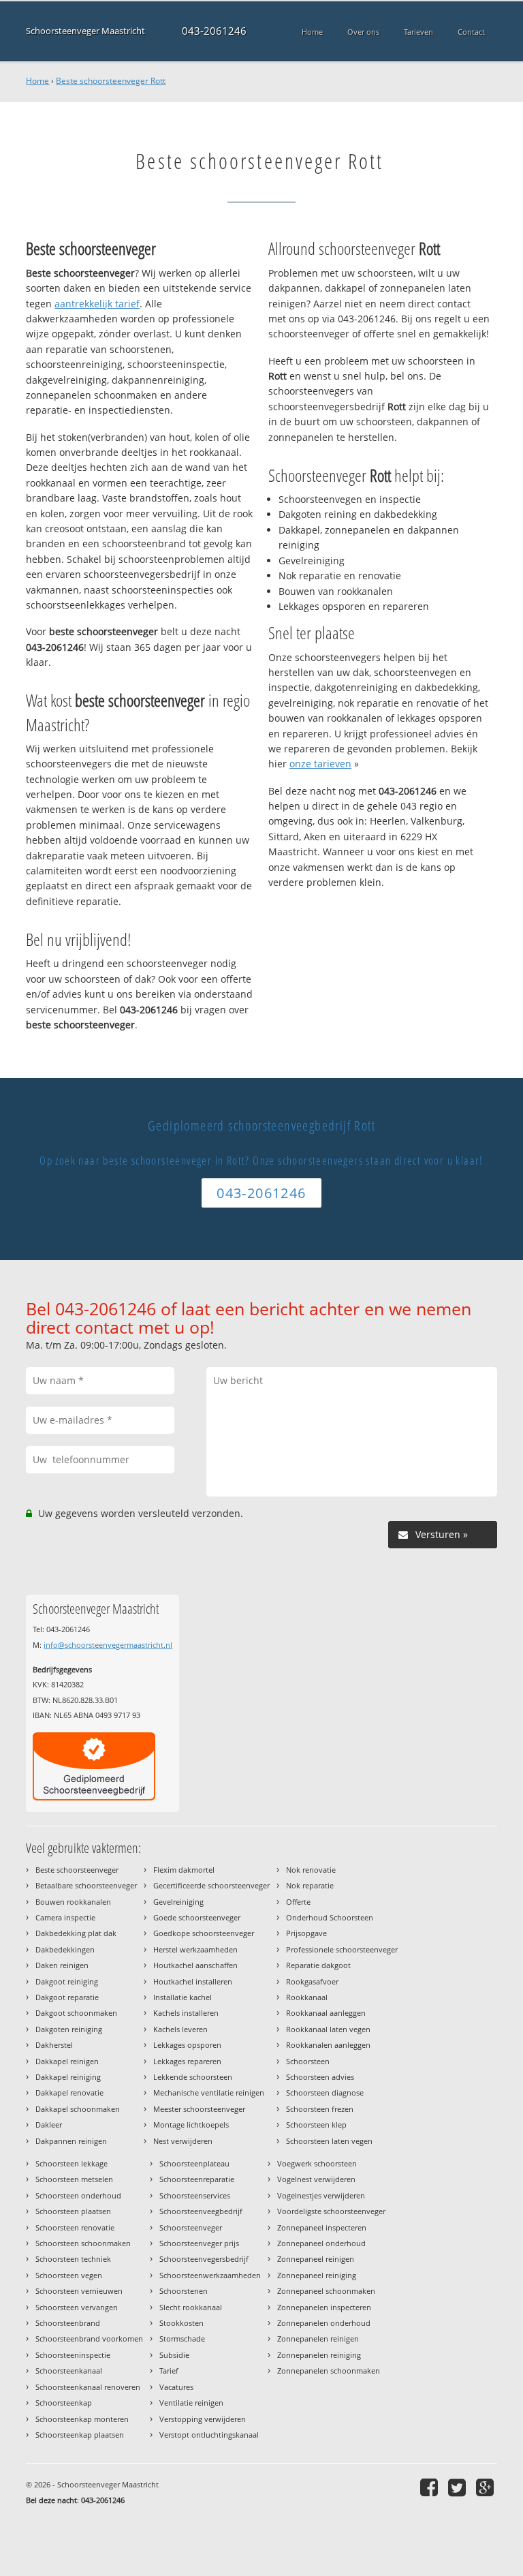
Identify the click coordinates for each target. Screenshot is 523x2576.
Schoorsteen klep (316, 2125)
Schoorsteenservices (195, 2195)
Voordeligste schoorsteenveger (331, 2211)
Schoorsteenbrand (68, 2323)
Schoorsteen (308, 2061)
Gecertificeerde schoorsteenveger (211, 1885)
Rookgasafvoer (312, 1981)
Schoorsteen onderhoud (78, 2195)
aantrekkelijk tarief (97, 304)
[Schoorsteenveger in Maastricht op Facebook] (431, 2487)
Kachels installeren (186, 2013)
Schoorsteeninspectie (73, 2355)
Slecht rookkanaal (191, 2307)
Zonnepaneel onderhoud (321, 2243)
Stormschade (182, 2339)
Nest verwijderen (183, 2141)
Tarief (169, 2371)
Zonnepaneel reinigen (316, 2259)
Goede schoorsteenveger (197, 1917)
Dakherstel (54, 2045)
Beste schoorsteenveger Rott (111, 81)
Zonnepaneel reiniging (317, 2275)
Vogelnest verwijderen (316, 2179)
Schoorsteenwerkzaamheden (210, 2275)
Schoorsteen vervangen (77, 2307)
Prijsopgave (306, 1933)
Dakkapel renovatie (69, 2092)
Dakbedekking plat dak (76, 1933)
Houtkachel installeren (193, 1981)
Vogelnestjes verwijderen (321, 2195)
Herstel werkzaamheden (195, 1949)
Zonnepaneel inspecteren (322, 2227)
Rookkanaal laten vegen (328, 2029)
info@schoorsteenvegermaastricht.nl (108, 1645)
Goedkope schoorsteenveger (204, 1933)
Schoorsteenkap (64, 2403)
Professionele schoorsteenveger (342, 1949)
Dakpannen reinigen (71, 2141)
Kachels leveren (180, 2029)
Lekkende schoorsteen (193, 2077)
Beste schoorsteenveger (77, 1870)
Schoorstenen (184, 2291)
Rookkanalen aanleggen (328, 2045)
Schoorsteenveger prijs (199, 2243)
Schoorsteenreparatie (197, 2179)
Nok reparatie (310, 1885)
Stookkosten (181, 2323)
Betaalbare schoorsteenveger (86, 1885)
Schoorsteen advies (320, 2077)
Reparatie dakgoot (318, 1965)
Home (37, 81)
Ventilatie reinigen (191, 2403)
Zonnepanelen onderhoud (324, 2323)
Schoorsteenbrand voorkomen (89, 2339)
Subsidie (174, 2355)
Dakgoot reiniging (67, 1981)
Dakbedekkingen (65, 1949)
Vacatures (176, 2387)
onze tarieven (320, 764)
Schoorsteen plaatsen (73, 2211)
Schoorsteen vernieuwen (79, 2291)
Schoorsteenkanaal (69, 2371)
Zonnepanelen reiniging (319, 2355)
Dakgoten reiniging (69, 2029)
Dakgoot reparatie (67, 1997)
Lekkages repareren (187, 2061)
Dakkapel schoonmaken (78, 2109)
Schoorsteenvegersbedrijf (204, 2259)
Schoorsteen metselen (74, 2179)
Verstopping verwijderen (203, 2419)
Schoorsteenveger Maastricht (85, 31)
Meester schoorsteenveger (199, 2109)
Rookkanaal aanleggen (326, 2013)
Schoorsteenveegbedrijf (201, 2211)
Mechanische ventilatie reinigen (209, 2092)
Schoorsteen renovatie (75, 2227)
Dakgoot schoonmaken (76, 2013)
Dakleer (49, 2125)
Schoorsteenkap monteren (82, 2419)
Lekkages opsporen (187, 2045)
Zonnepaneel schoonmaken (326, 2291)
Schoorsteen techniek (73, 2259)
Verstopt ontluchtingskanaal (209, 2435)
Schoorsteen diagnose (325, 2092)
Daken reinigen (62, 1965)
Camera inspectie (65, 1917)
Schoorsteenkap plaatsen (80, 2435)
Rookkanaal (307, 1997)
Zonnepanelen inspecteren (324, 2307)
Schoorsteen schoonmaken (83, 2243)
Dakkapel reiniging (68, 2077)
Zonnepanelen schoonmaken (329, 2371)
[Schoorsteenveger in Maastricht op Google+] (487, 2487)
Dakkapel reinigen (67, 2061)
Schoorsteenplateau (194, 2163)
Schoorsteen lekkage (72, 2163)
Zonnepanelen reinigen (318, 2339)
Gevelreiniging (178, 1902)
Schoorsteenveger (191, 2227)
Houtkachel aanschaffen (195, 1965)
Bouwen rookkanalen (73, 1902)
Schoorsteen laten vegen (329, 2141)
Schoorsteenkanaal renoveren (88, 2387)
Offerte (298, 1902)
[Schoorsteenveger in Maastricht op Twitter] (459, 2487)
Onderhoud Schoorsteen (330, 1917)
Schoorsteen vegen (69, 2275)
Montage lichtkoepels (191, 2125)
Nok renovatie (311, 1870)
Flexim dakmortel (184, 1870)
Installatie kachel (183, 1997)
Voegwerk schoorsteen (317, 2163)
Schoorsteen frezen (320, 2109)
